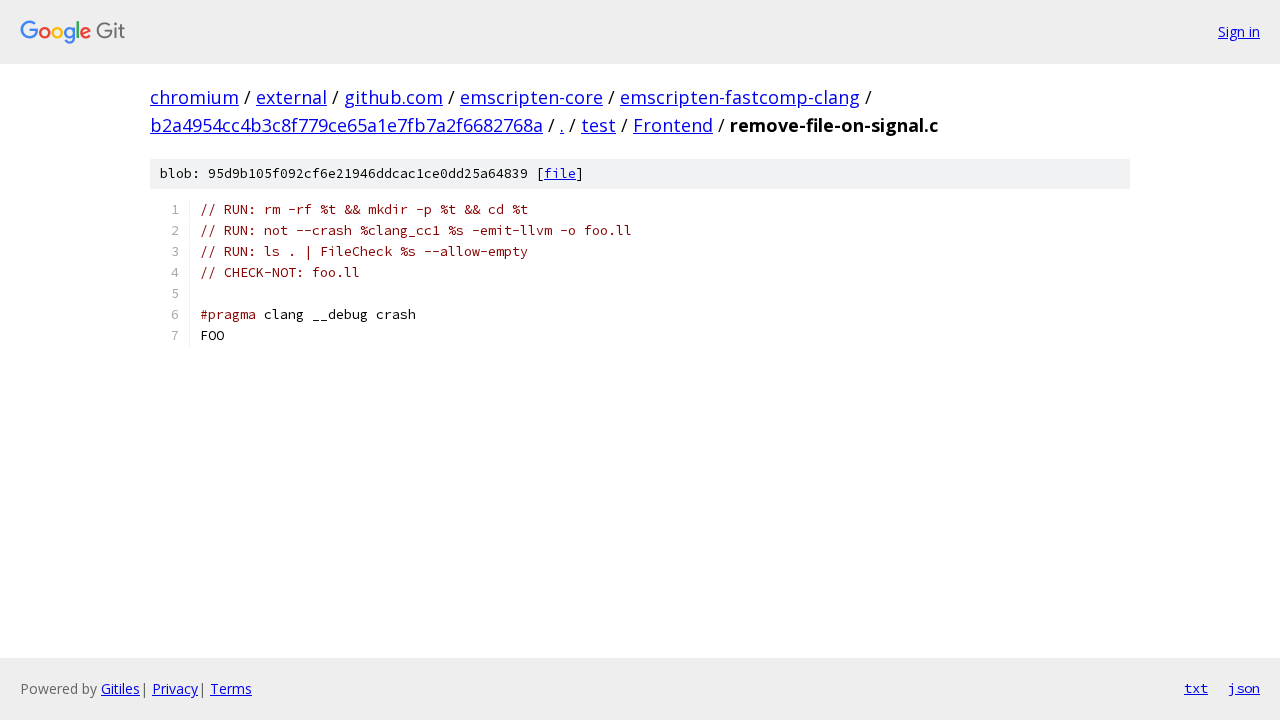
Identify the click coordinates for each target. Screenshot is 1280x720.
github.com (393, 97)
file (560, 173)
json (1244, 688)
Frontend (673, 125)
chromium (194, 97)
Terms (231, 688)
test (598, 125)
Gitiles (120, 688)
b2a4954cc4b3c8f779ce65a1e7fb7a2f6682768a (346, 125)
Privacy (175, 688)
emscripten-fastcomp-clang (740, 97)
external (291, 97)
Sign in (1239, 31)
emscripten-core (531, 97)
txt (1196, 688)
